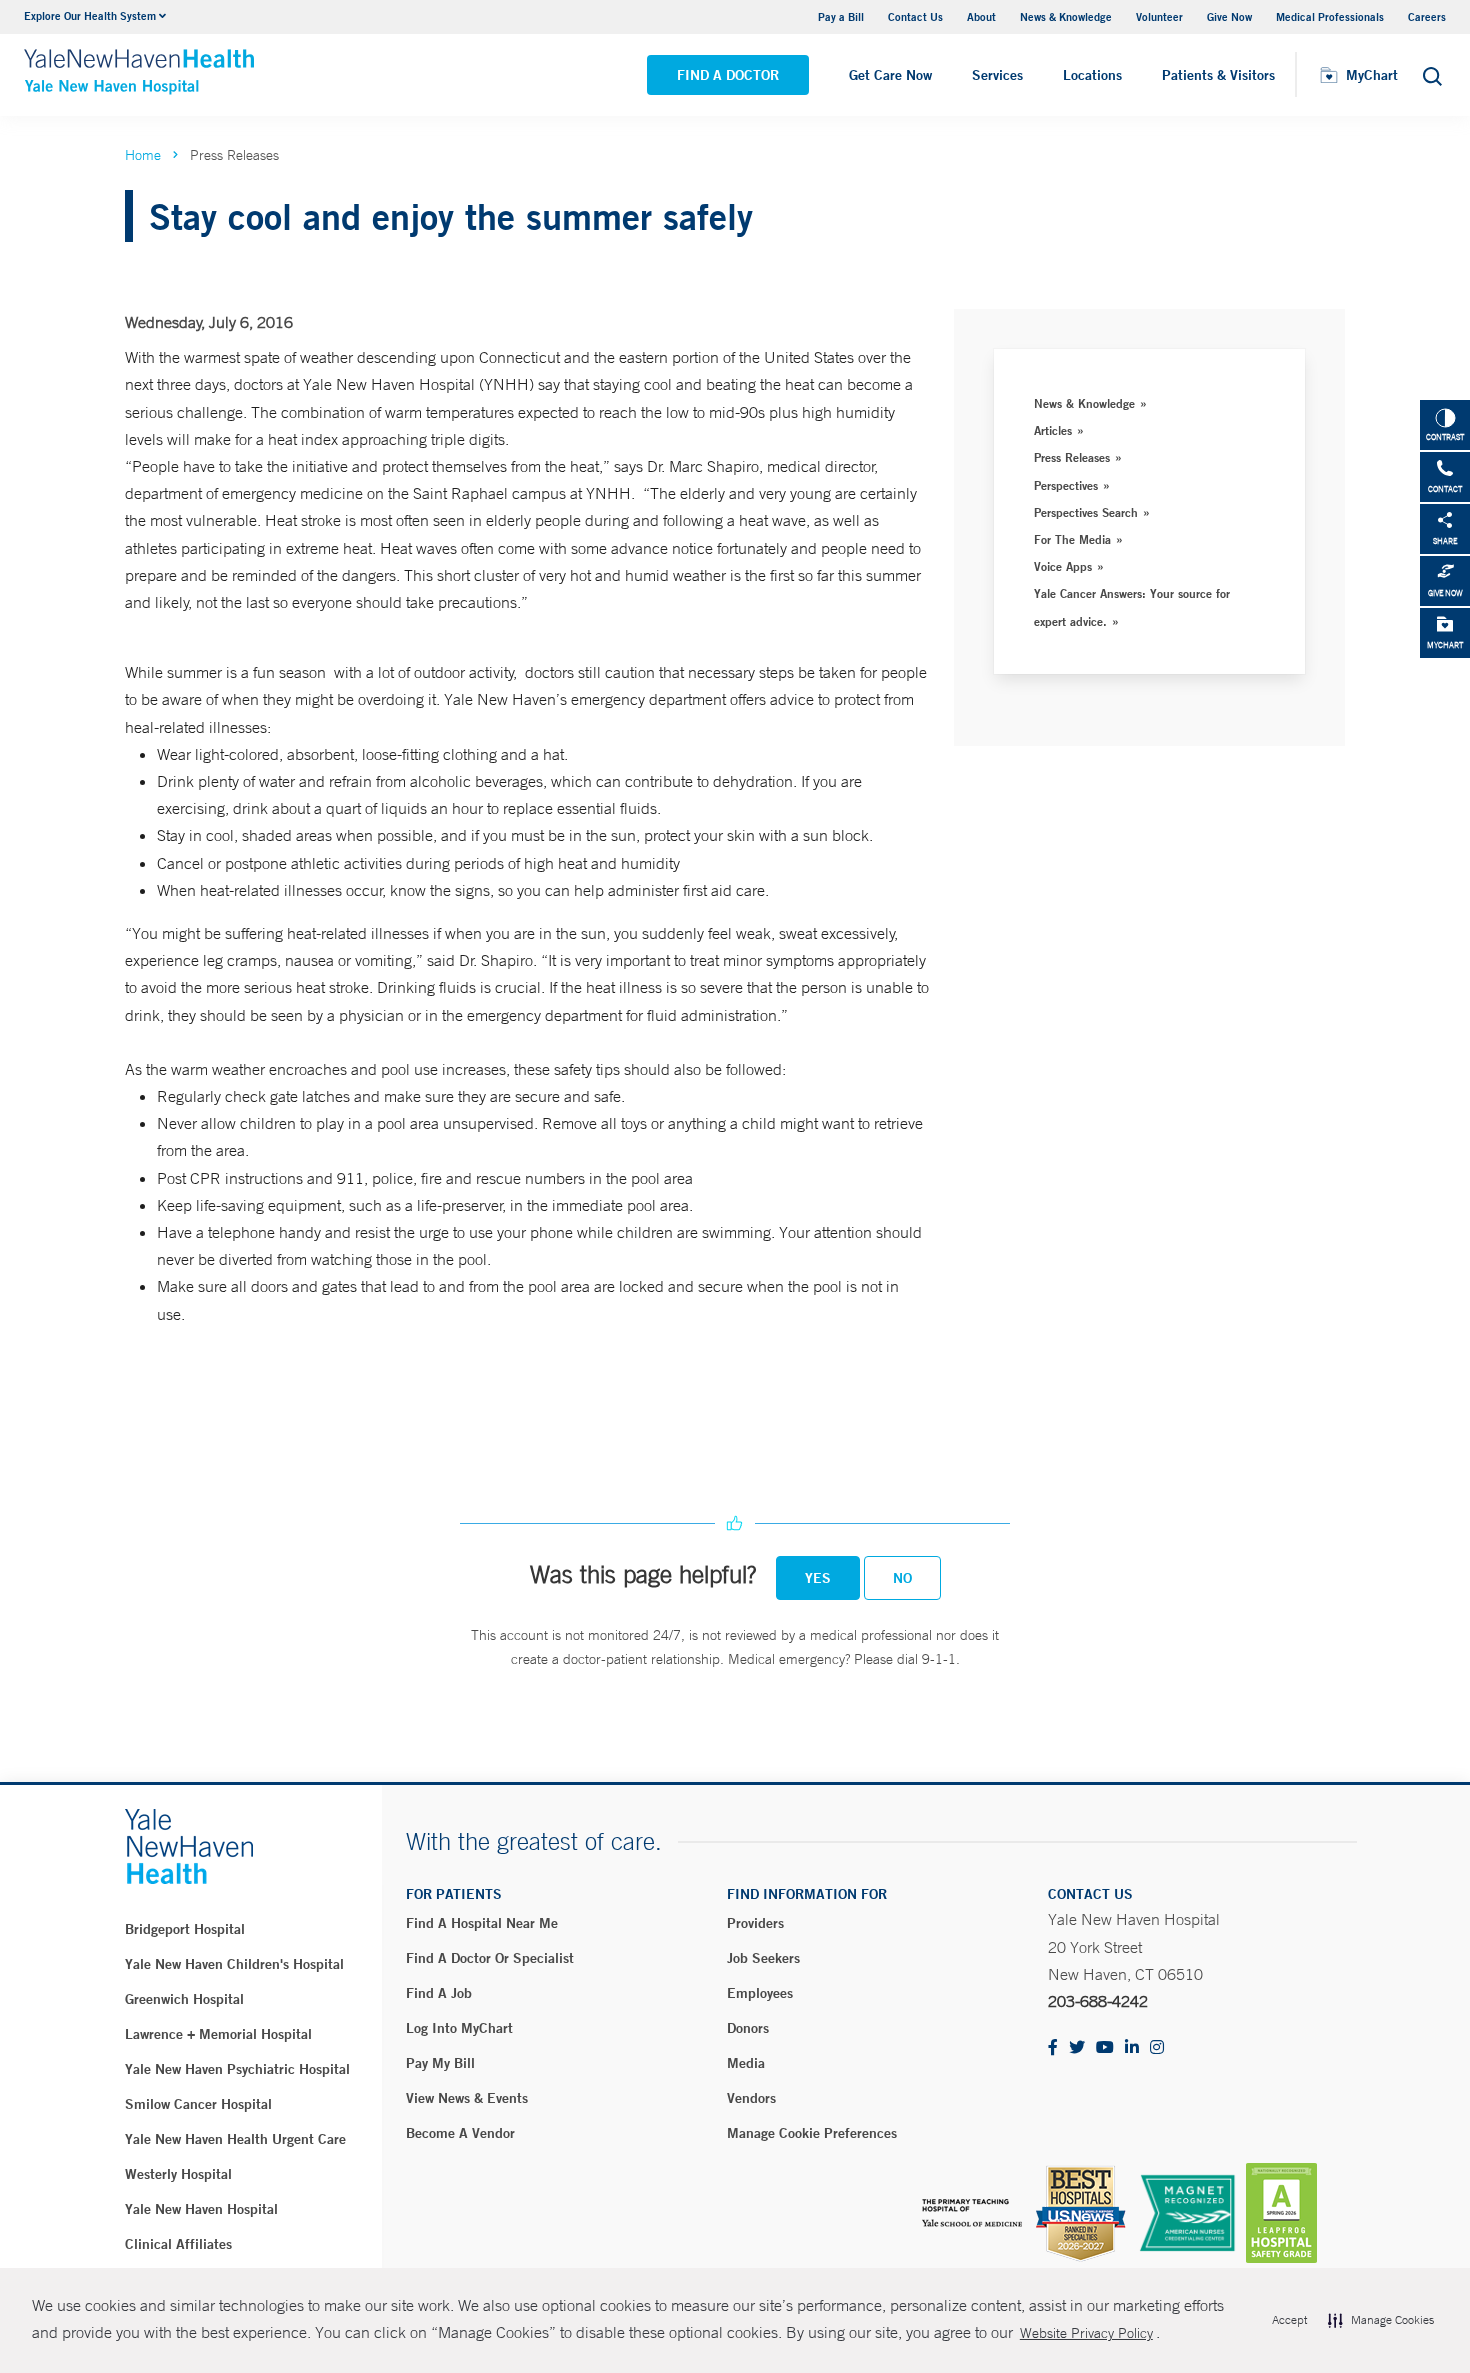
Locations (1092, 75)
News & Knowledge (1066, 16)
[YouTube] (1105, 2048)
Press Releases (1072, 457)
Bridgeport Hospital (185, 1929)
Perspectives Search (1086, 512)
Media (746, 2063)
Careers (1427, 16)
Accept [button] (1289, 2320)
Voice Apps (1063, 566)
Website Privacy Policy (1086, 2333)
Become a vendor (460, 2133)
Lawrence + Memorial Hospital (218, 2034)
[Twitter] (1077, 2048)
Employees (760, 1993)
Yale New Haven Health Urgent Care (235, 2139)
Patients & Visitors (1218, 75)
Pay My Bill (440, 2063)
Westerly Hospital (178, 2174)
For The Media (1072, 539)
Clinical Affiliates (178, 2244)
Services (997, 75)
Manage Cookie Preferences (812, 2133)
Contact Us (915, 16)
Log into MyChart (459, 2028)
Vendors (751, 2098)
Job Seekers (763, 1958)
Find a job (439, 1993)
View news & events (467, 2098)
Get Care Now (890, 75)
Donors (748, 2028)
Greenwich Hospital (184, 1999)
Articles (1053, 430)
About (981, 16)
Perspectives (1066, 485)
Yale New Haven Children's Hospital (234, 1964)
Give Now (1229, 16)
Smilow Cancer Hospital (198, 2104)
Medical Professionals (1330, 16)
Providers (755, 1923)
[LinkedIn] (1132, 2048)
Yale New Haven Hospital (201, 2209)
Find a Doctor (728, 75)
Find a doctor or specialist (490, 1958)
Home (143, 155)
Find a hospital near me (482, 1923)
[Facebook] (1053, 2048)
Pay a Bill (841, 16)
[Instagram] (1157, 2048)
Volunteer (1159, 16)
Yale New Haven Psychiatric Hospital (237, 2069)
